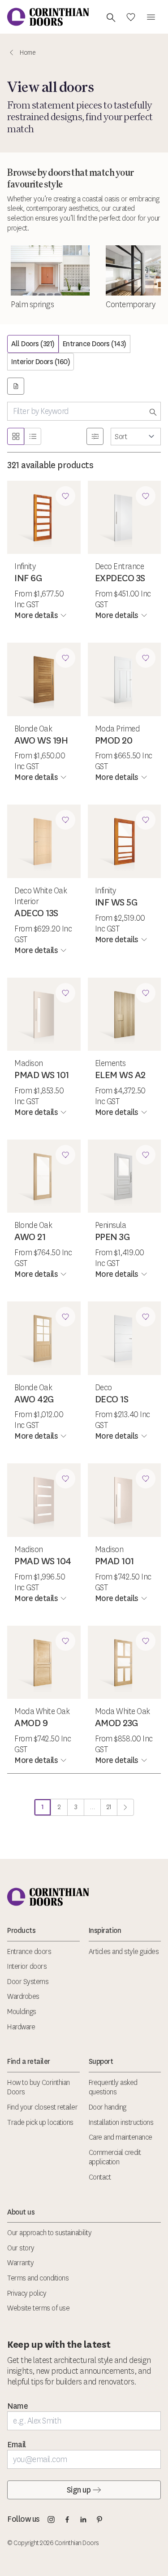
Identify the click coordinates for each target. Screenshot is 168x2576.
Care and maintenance (121, 2137)
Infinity (25, 566)
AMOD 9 (31, 1723)
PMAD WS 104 (43, 1561)
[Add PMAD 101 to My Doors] (146, 1479)
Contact (100, 2177)
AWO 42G (34, 1399)
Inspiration (105, 1930)
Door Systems (28, 1982)
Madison (29, 1063)
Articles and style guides (124, 1952)
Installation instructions (121, 2122)
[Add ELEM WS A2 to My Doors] (146, 993)
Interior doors (27, 1966)
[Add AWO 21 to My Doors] (65, 1155)
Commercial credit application (115, 2157)
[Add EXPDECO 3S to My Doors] (146, 496)
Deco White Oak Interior (41, 896)
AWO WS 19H (41, 740)
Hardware (21, 2027)
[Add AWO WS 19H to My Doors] (65, 658)
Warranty (20, 2263)
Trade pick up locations (40, 2122)
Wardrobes (23, 1996)
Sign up (79, 2490)
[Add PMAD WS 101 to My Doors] (65, 993)
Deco (103, 1388)
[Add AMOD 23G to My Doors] (146, 1641)
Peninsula (111, 1225)
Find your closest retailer (42, 2107)
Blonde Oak (33, 729)
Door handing (108, 2107)
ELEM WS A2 (120, 1075)
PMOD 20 (114, 740)
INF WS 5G (116, 902)
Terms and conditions (38, 2278)
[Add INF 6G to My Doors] (65, 496)
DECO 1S (112, 1399)
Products (21, 1930)
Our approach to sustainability (49, 2233)
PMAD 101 (114, 1561)
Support (101, 2061)
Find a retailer (29, 2061)
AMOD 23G (117, 1723)
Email (17, 2445)
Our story (21, 2248)
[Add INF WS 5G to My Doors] (146, 820)
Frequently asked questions (113, 2087)
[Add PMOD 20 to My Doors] (146, 658)
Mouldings (22, 2012)
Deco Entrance (120, 566)
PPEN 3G (113, 1237)
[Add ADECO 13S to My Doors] (65, 820)
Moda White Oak (42, 1711)
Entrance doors (29, 1952)
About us (21, 2212)
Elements (110, 1063)
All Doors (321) (33, 344)
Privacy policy (27, 2293)
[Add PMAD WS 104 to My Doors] (65, 1479)
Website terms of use (38, 2308)
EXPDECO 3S (120, 578)
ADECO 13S (36, 913)
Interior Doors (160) (41, 362)
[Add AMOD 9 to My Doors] (65, 1641)
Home (28, 53)
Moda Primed (118, 729)
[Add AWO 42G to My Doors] (65, 1317)
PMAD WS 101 (42, 1075)
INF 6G (28, 578)
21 (112, 1809)
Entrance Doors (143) (95, 344)
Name (17, 2406)
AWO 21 (30, 1237)
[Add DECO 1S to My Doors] (146, 1317)
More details (36, 615)
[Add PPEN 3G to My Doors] (146, 1155)
